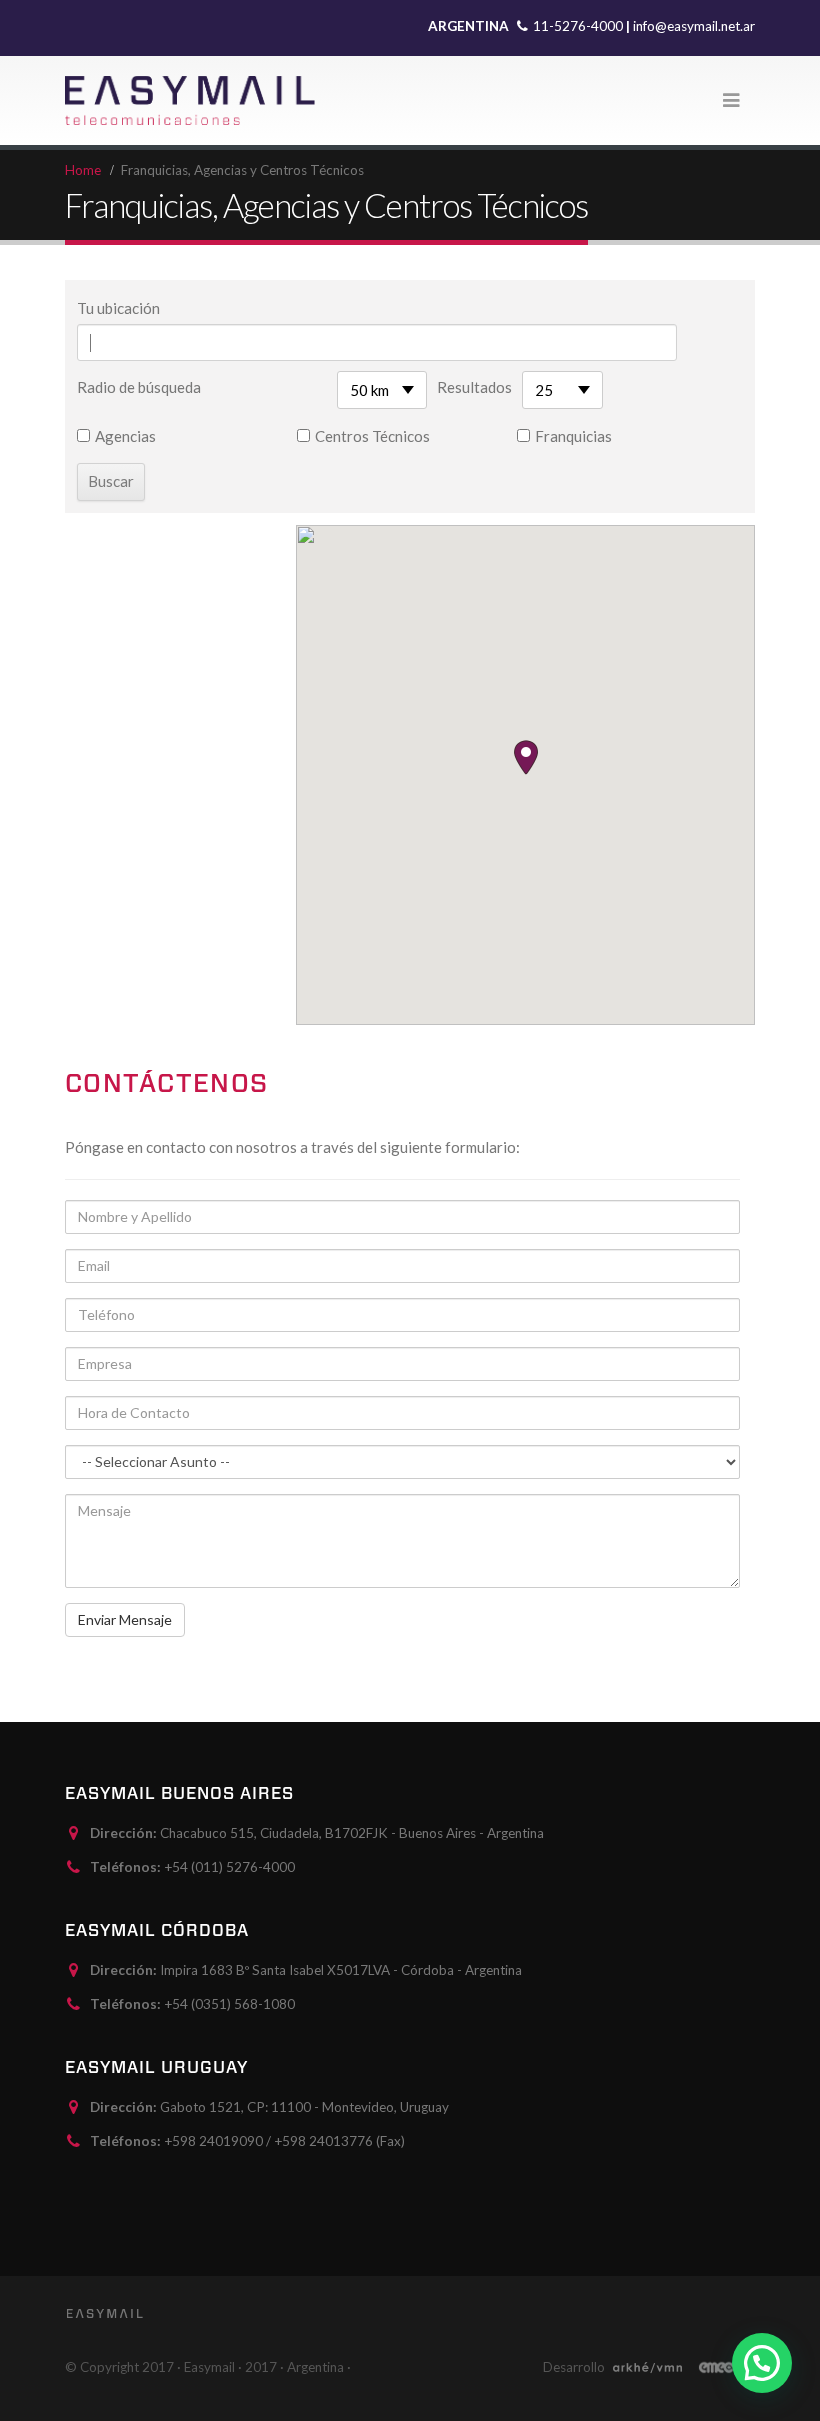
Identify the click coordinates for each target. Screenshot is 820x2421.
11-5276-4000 (579, 26)
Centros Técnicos (372, 436)
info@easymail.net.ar (694, 26)
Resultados (474, 387)
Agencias (125, 436)
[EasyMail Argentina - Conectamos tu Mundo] (190, 100)
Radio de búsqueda (139, 387)
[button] (526, 757)
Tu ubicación (118, 308)
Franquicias (573, 436)
